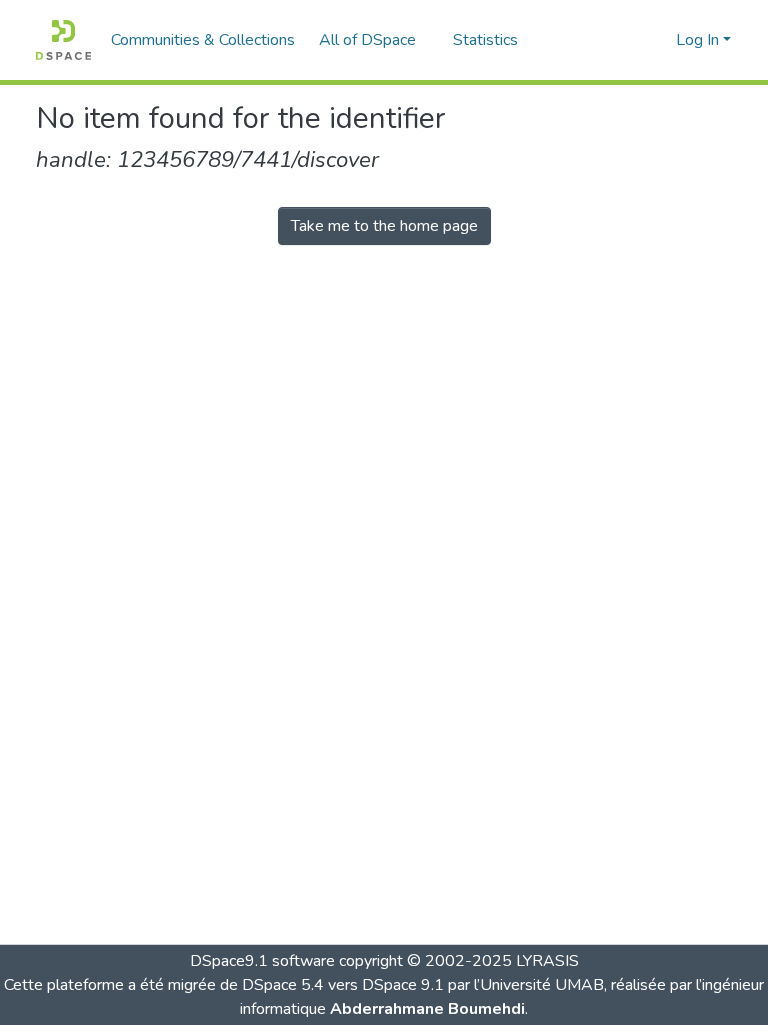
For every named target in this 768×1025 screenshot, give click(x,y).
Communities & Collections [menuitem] (203, 40)
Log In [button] (699, 40)
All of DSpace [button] (367, 40)
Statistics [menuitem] (485, 40)
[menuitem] (374, 40)
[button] (63, 40)
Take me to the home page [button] (384, 226)
